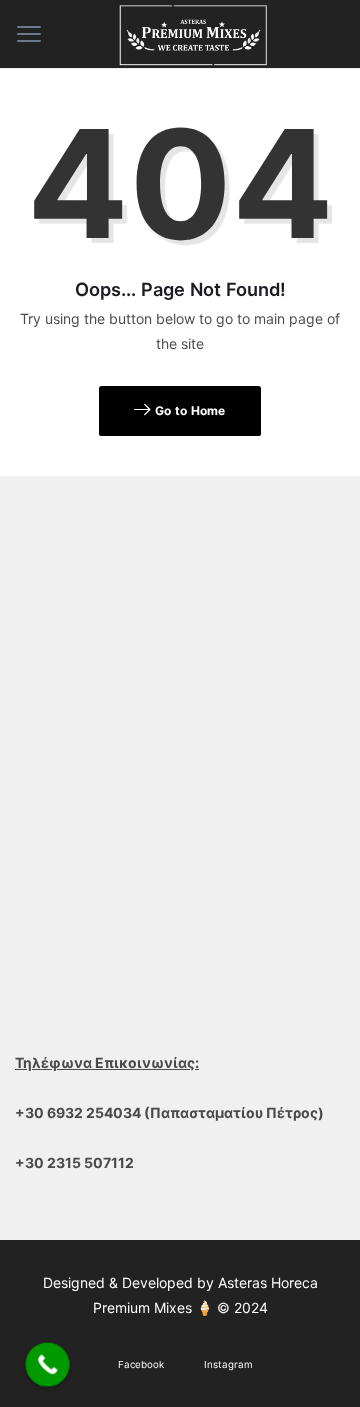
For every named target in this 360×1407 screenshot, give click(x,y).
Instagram (228, 1364)
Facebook (141, 1364)
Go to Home (189, 410)
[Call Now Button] (48, 1365)
